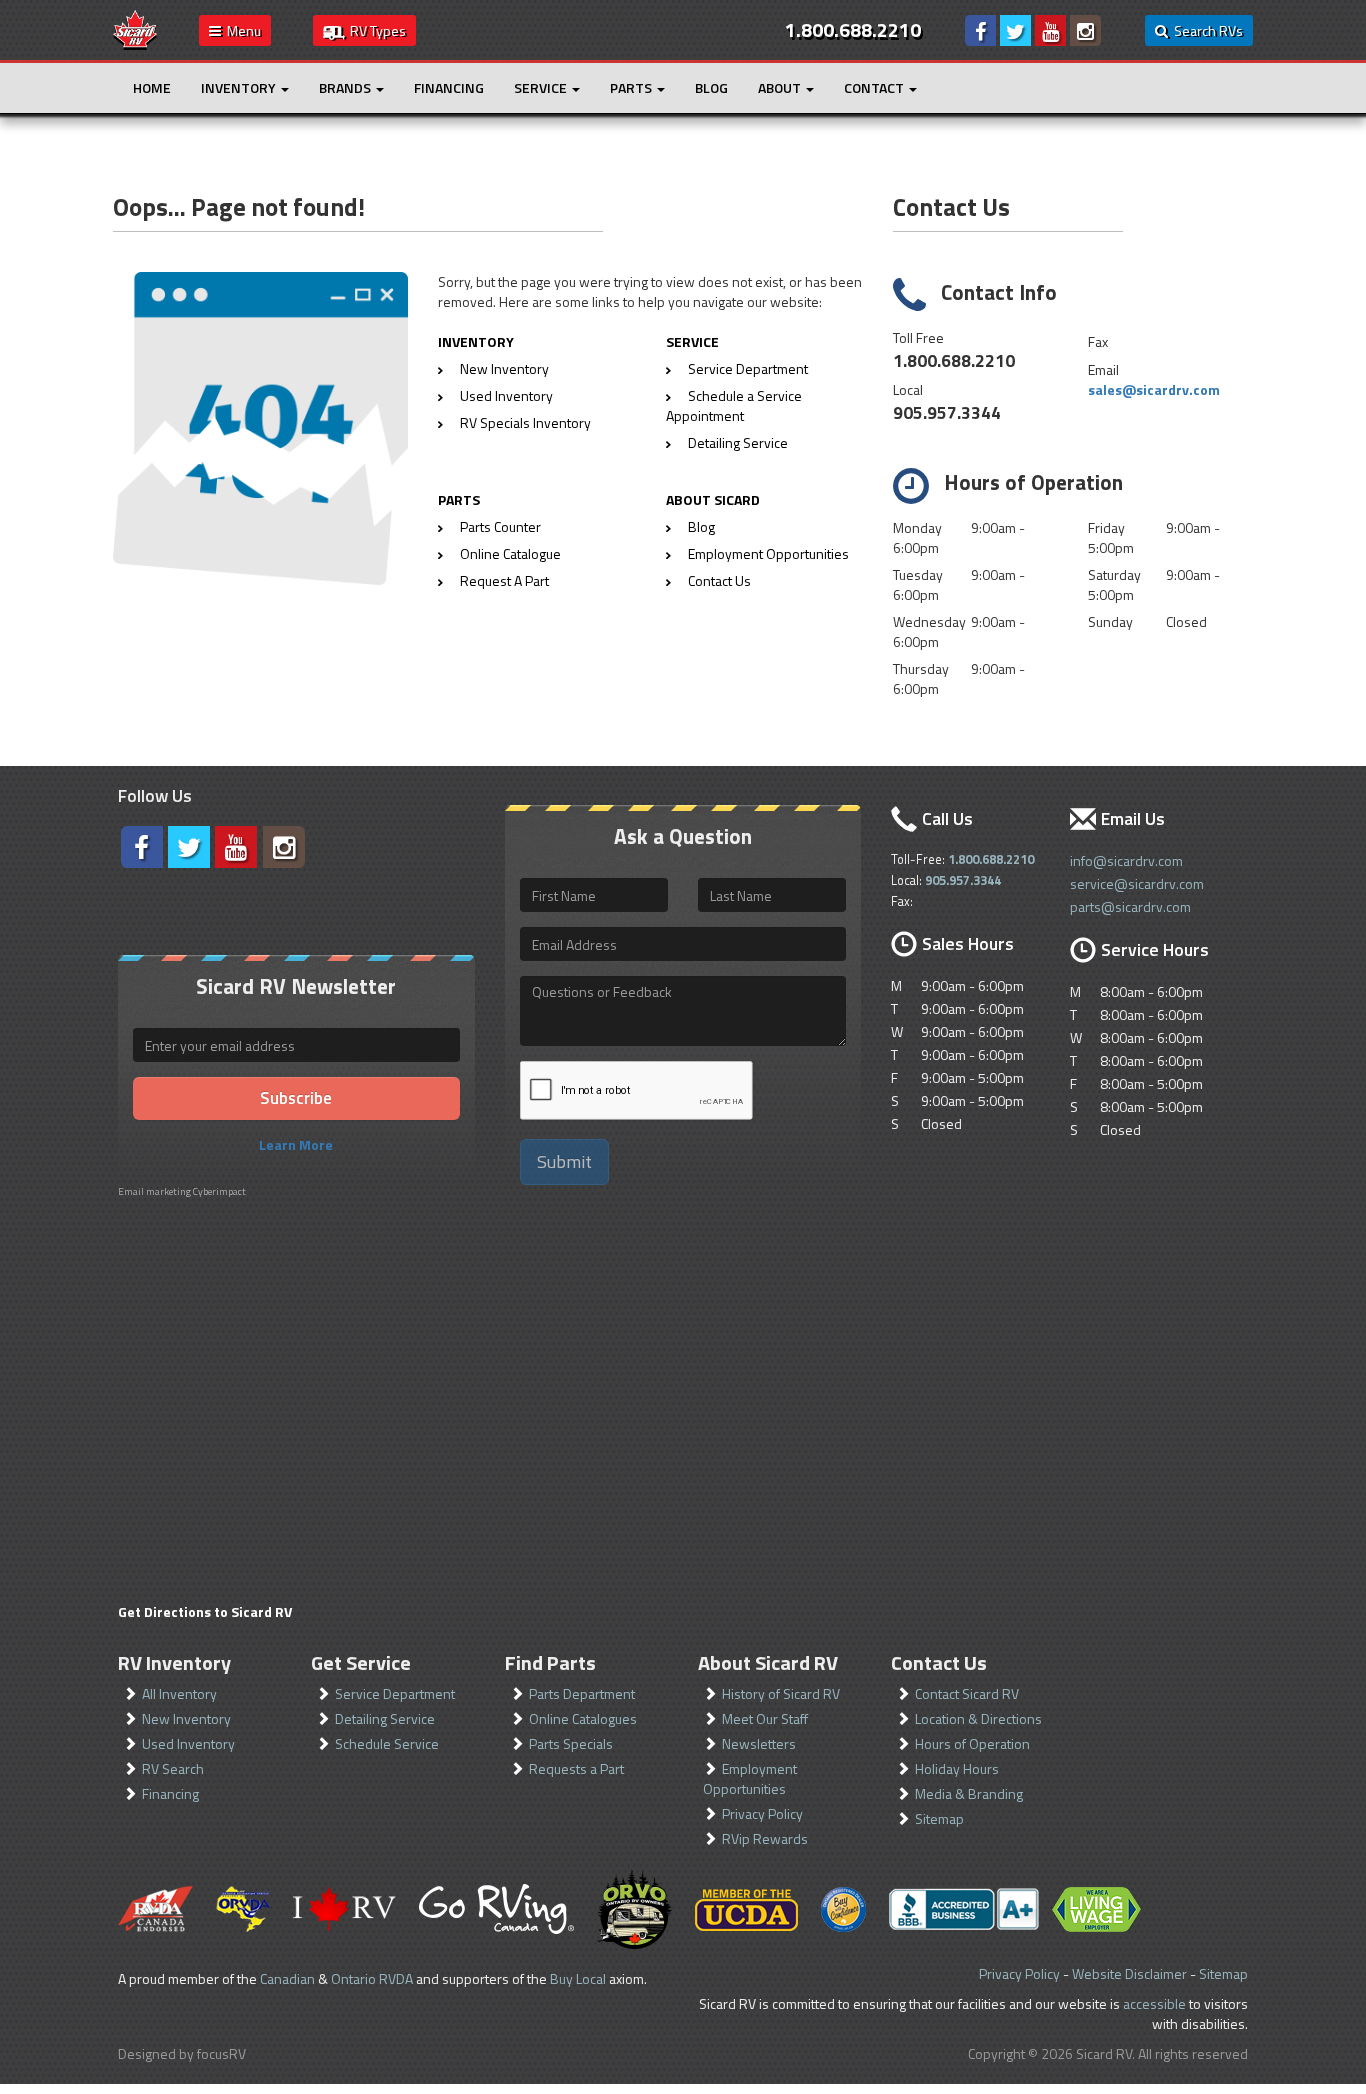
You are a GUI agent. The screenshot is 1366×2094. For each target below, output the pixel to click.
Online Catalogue (510, 553)
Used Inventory (506, 395)
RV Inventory (174, 1662)
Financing (449, 87)
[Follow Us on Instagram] (1085, 30)
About (781, 87)
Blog (711, 87)
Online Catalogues (583, 1718)
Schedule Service (387, 1743)
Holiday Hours (957, 1768)
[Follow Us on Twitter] (1015, 30)
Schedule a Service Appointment (734, 405)
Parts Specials (571, 1743)
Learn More (296, 1144)
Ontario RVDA (372, 1978)
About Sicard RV (768, 1662)
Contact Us (719, 580)
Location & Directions (978, 1718)
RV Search (173, 1768)
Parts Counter (500, 526)
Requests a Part (576, 1768)
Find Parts (550, 1662)
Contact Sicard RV (967, 1693)
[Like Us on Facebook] (980, 30)
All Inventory (179, 1693)
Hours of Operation (972, 1743)
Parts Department (582, 1693)
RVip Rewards (765, 1838)
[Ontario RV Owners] (634, 1909)
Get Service (361, 1662)
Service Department (748, 368)
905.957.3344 (947, 412)
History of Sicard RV (781, 1693)
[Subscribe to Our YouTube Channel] (1050, 30)
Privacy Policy (762, 1813)
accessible (1154, 2003)
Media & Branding (969, 1793)
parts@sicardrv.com (1130, 906)
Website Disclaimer (1129, 1973)
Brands (346, 87)
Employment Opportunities (768, 553)
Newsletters (759, 1743)
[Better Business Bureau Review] (964, 1909)
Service (542, 87)
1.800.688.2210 (954, 360)
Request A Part (504, 580)
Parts (632, 87)
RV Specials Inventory (525, 422)
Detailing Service (738, 442)
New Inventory (504, 368)
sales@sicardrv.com (1154, 389)
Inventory (240, 87)
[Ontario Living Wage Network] (1096, 1909)
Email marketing (154, 1191)
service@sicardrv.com (1137, 883)
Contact (875, 87)
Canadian (287, 1978)
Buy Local (578, 1978)
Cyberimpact (219, 1191)
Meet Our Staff (765, 1718)
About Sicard (713, 499)
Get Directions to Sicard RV (205, 1611)
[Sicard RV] (135, 28)
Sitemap (939, 1818)
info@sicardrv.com (1126, 860)
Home (152, 87)
